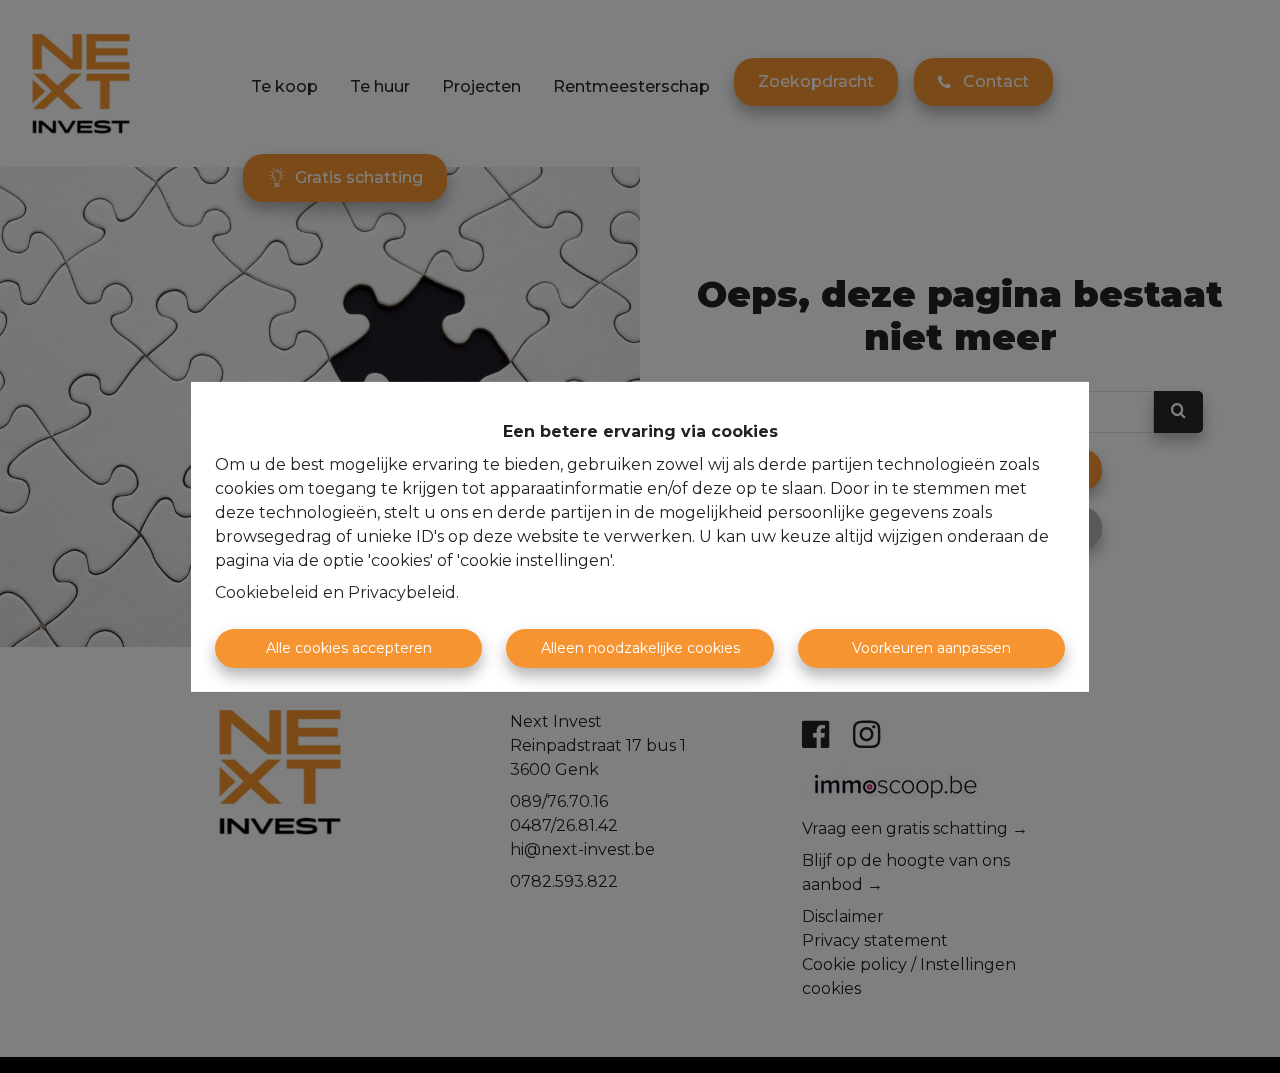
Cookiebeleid (267, 592)
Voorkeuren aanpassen (931, 648)
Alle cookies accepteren (349, 648)
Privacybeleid (402, 592)
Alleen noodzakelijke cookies (640, 648)
